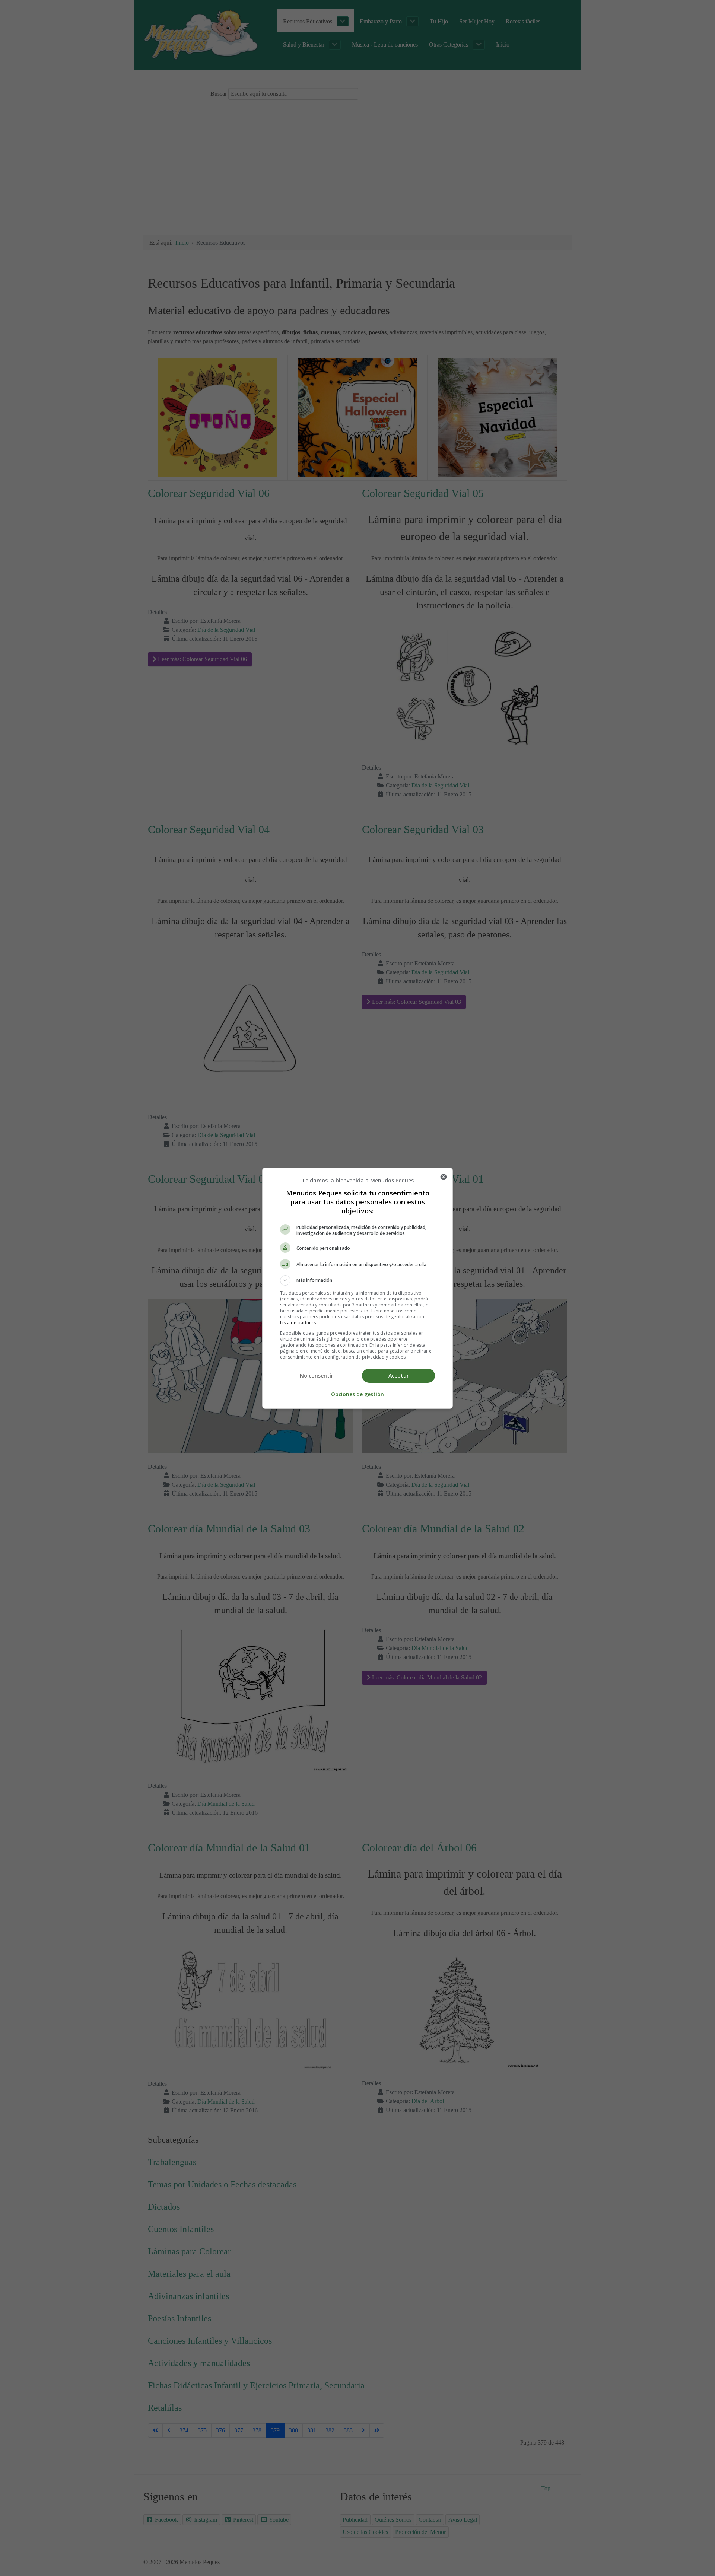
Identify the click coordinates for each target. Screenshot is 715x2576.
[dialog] (357, 1288)
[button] (357, 1280)
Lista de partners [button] (298, 1323)
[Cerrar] (444, 1177)
